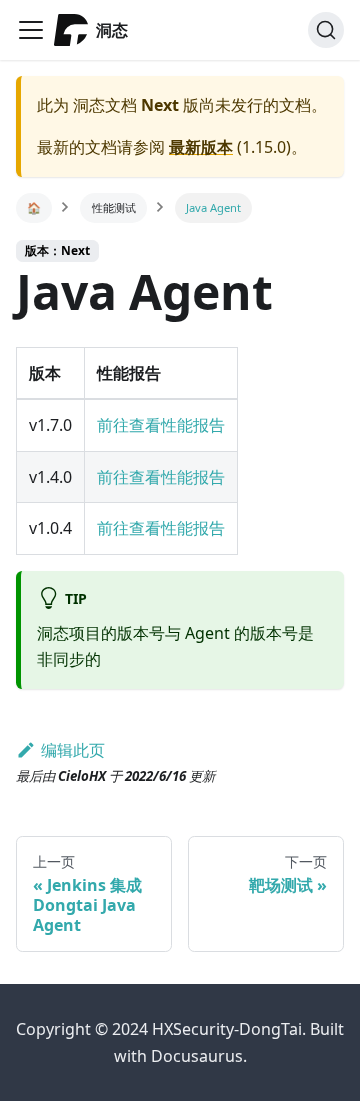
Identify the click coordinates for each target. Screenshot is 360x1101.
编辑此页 (73, 750)
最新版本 (201, 147)
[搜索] (326, 30)
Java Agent (213, 207)
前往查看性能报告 (161, 425)
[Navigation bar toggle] (31, 30)
